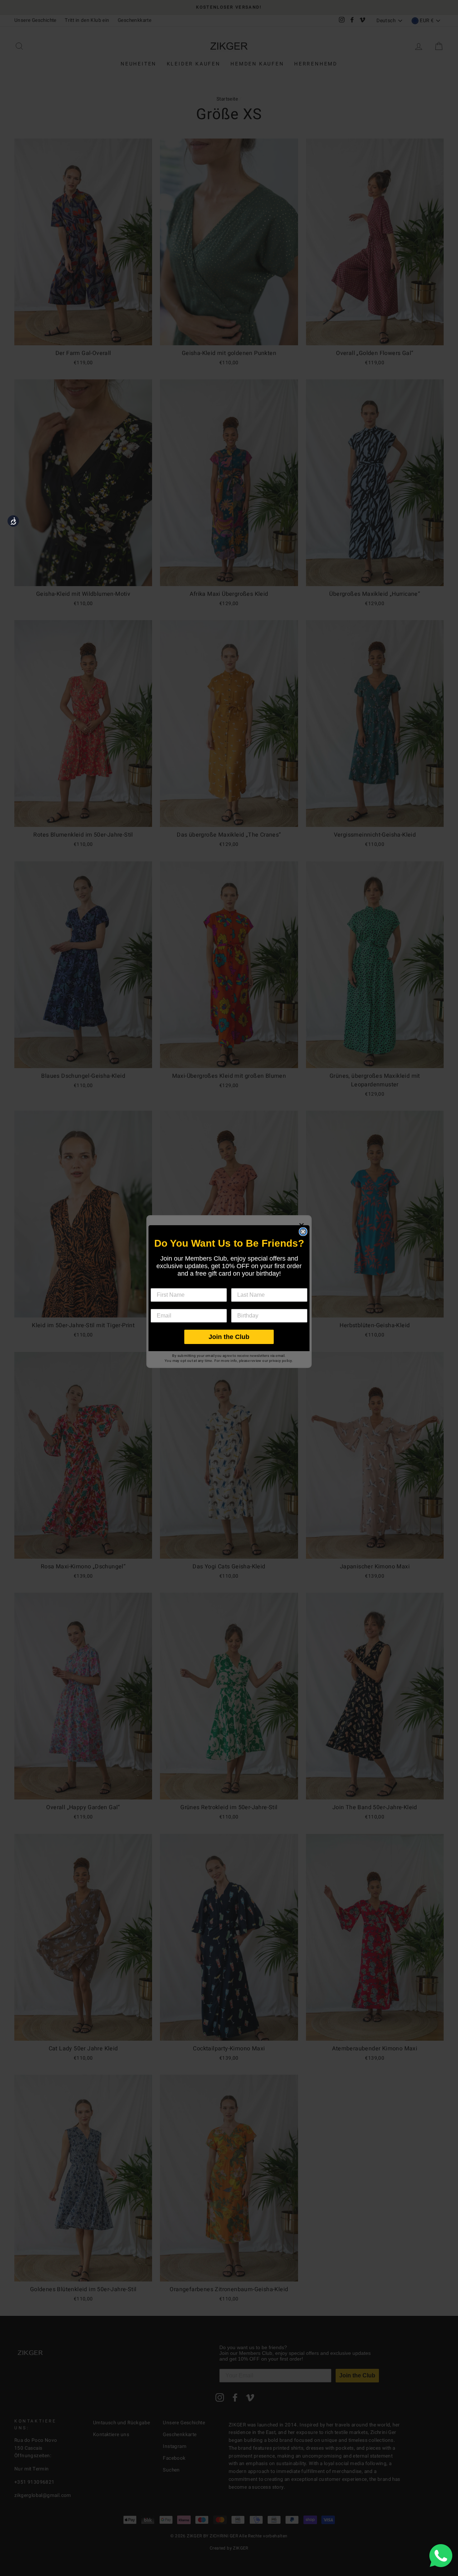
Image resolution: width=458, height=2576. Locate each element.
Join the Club (229, 1337)
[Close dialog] (303, 1232)
